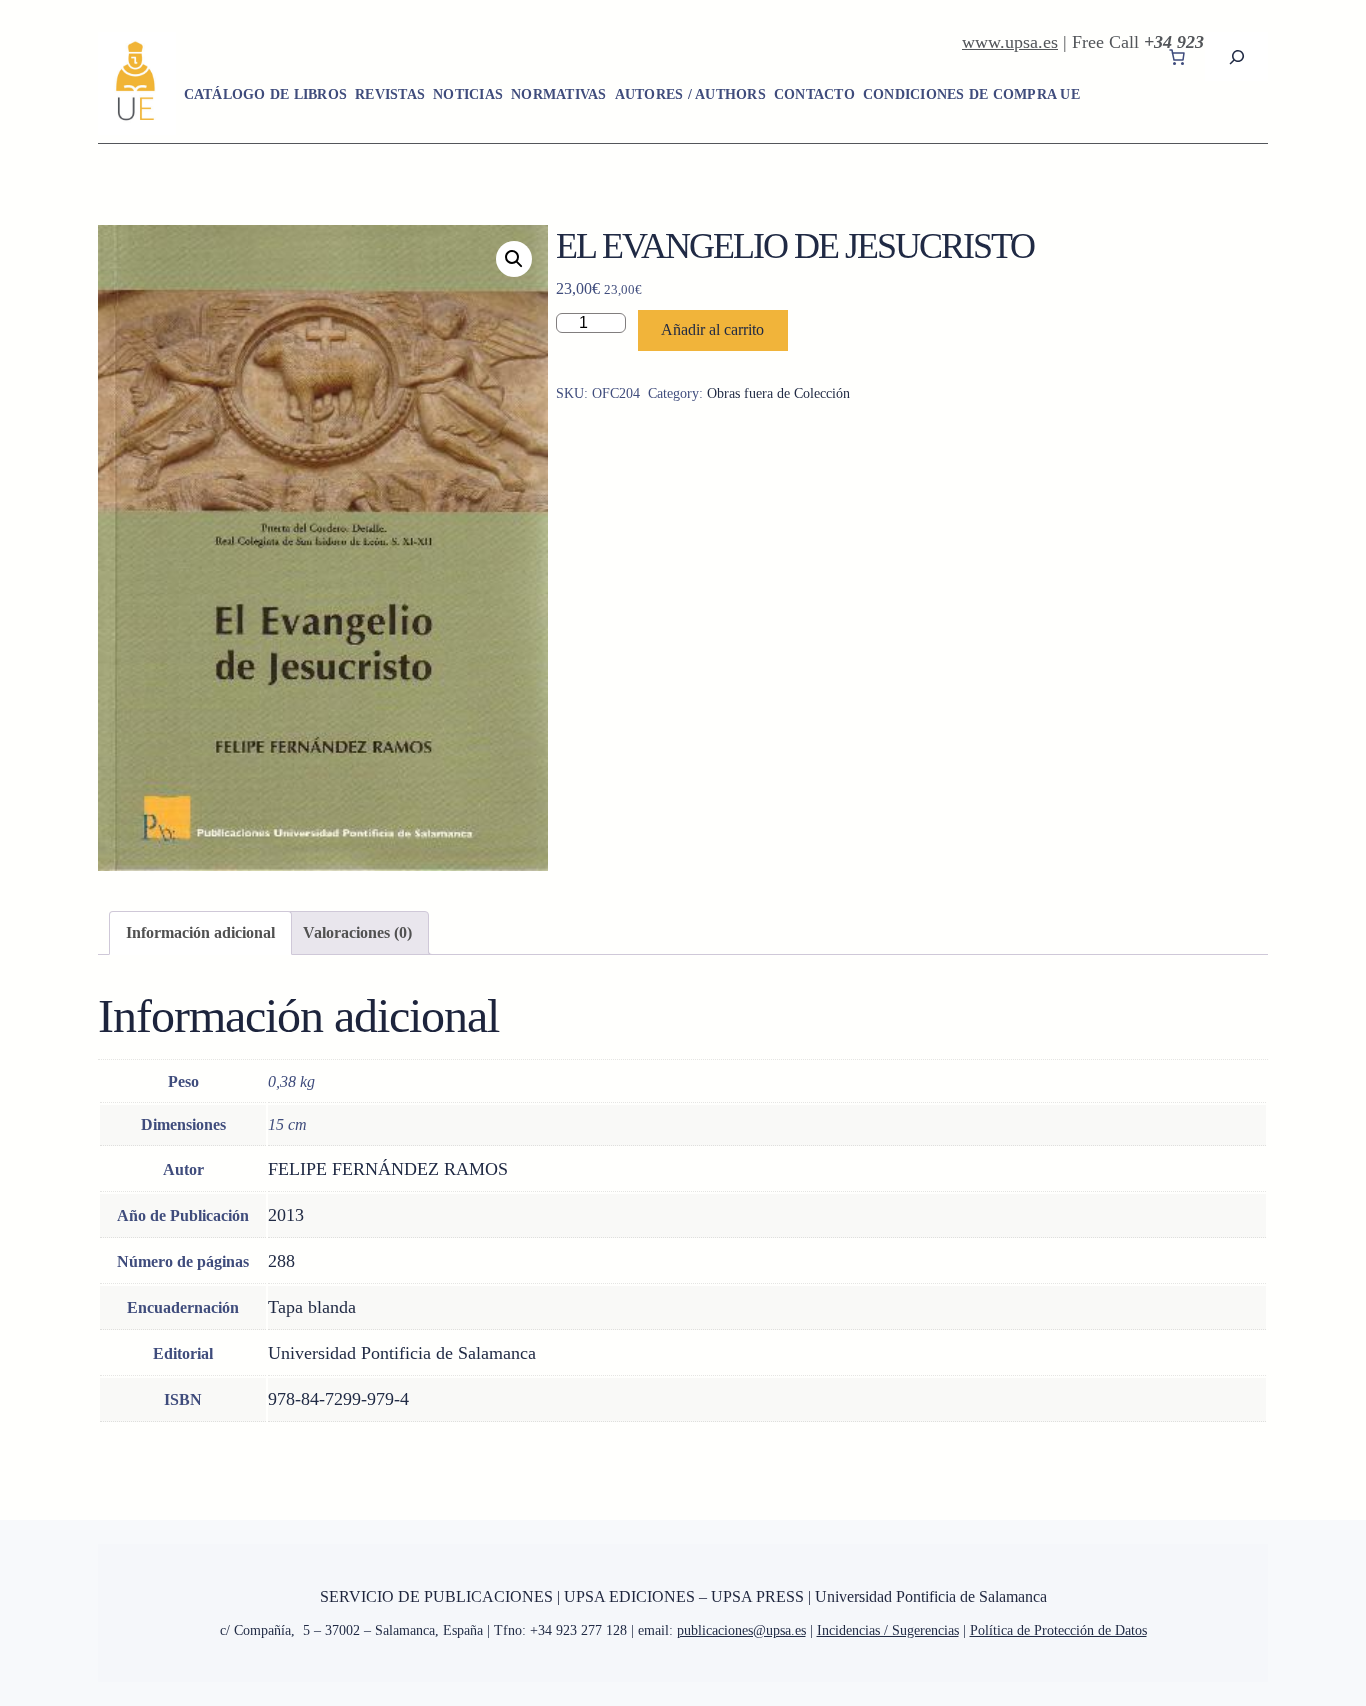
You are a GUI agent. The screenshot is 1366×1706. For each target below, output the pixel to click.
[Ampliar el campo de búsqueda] (1236, 56)
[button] (514, 259)
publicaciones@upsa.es (741, 1630)
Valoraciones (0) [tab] (357, 932)
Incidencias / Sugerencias (888, 1630)
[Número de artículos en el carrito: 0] (1177, 57)
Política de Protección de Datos (1058, 1630)
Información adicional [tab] (200, 932)
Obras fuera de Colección (778, 393)
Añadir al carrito (712, 329)
